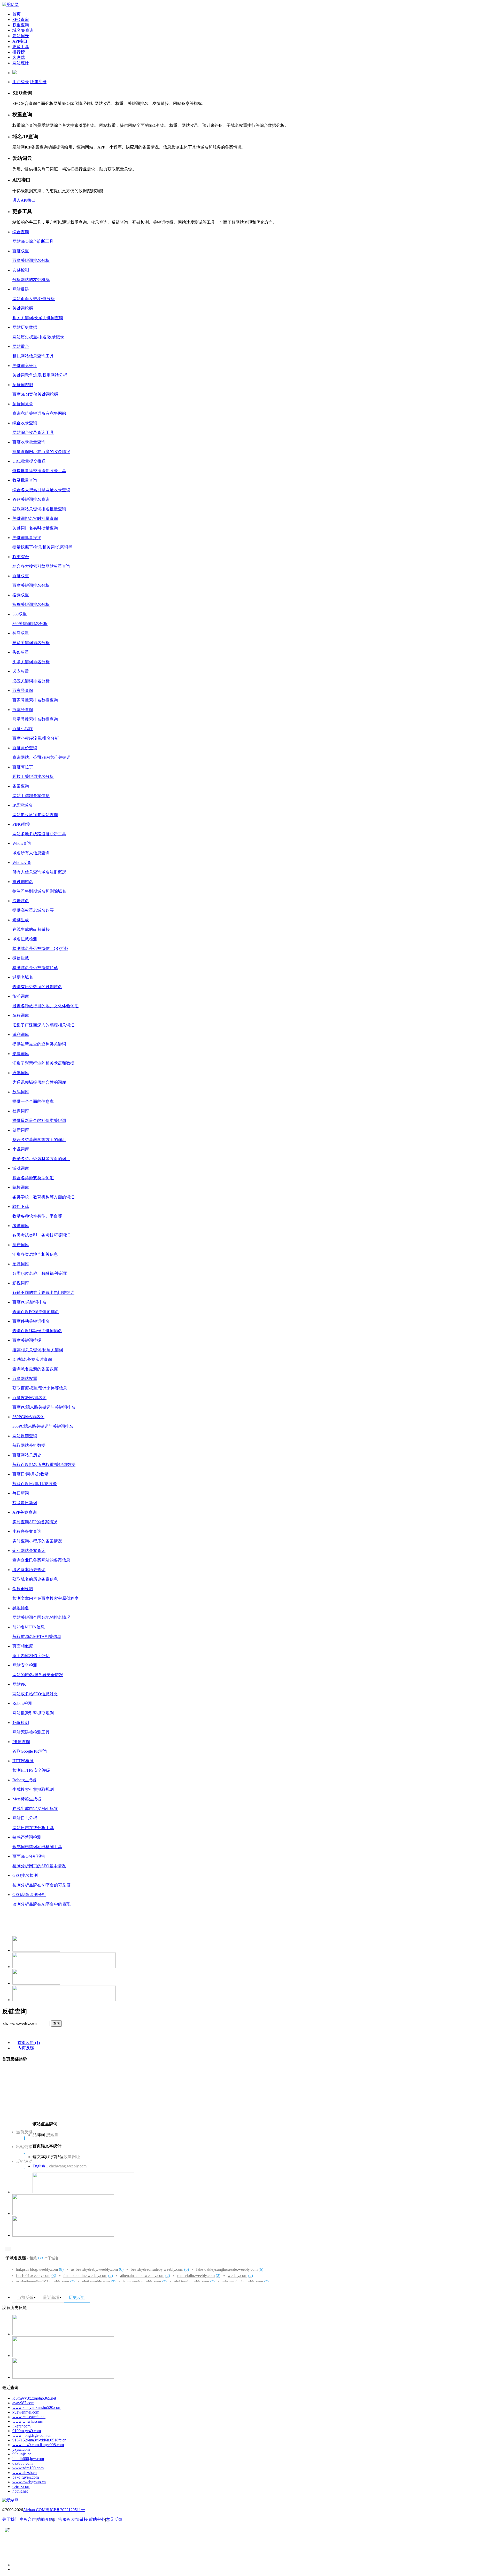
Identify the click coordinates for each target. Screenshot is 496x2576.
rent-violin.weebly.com (199, 2276)
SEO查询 (21, 19)
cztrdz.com (21, 2487)
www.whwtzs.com (28, 2421)
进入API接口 (24, 200)
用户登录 (21, 82)
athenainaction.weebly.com (145, 2276)
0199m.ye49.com (27, 2431)
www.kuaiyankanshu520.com (37, 2407)
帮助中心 (97, 2519)
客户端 (19, 57)
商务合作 (28, 2519)
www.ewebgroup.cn (29, 2482)
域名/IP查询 (23, 30)
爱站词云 (21, 36)
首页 (17, 14)
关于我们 (10, 2519)
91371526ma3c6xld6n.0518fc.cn (39, 2440)
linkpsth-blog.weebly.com (40, 2269)
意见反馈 (114, 2519)
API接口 (20, 41)
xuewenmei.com (26, 2412)
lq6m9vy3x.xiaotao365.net (34, 2398)
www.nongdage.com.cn (32, 2435)
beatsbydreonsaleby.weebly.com (160, 2269)
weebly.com (240, 2276)
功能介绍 (45, 2519)
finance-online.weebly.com (88, 2276)
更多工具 (21, 47)
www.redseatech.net (29, 2417)
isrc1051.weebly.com (36, 2276)
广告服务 (62, 2519)
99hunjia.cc (22, 2454)
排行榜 (19, 52)
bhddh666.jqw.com (28, 2459)
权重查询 (21, 25)
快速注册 (38, 82)
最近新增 (51, 2297)
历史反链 (77, 2297)
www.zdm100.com (28, 2468)
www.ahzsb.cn (25, 2473)
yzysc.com (21, 2449)
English (39, 2166)
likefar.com (21, 2426)
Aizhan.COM (34, 2510)
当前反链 (25, 2297)
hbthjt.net (20, 2491)
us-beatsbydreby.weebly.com (97, 2269)
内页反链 (26, 2048)
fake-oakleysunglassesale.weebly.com (230, 2269)
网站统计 (21, 63)
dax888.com (22, 2463)
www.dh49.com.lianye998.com (38, 2445)
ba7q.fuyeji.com (26, 2477)
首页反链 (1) (29, 2043)
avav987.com (23, 2403)
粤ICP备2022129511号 (65, 2510)
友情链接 (80, 2519)
